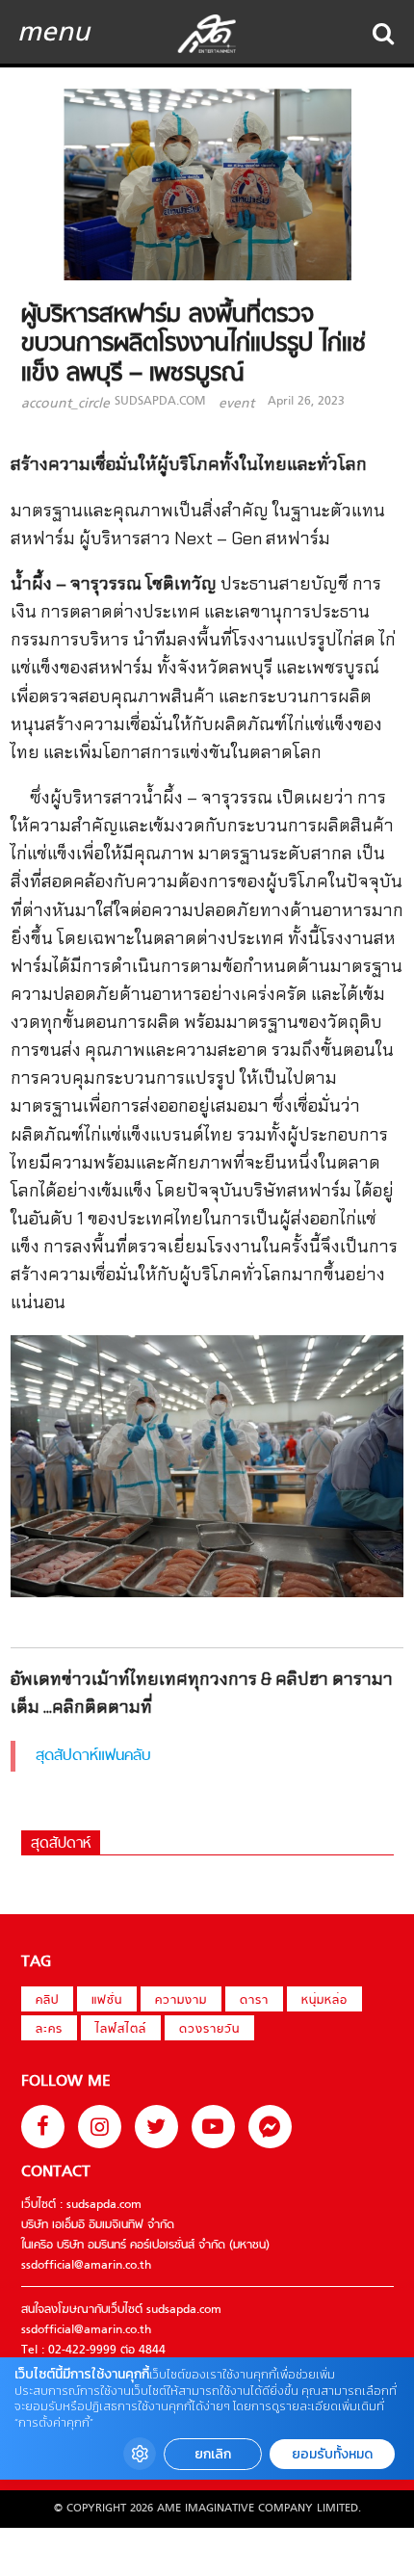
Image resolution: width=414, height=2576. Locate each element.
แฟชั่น (107, 2001)
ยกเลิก (213, 2454)
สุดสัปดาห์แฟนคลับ (93, 1756)
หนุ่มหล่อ (324, 2001)
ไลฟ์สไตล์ (121, 2030)
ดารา (254, 2001)
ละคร (49, 2030)
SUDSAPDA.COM (160, 402)
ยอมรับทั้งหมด (332, 2454)
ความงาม (181, 2001)
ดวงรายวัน (209, 2030)
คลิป (47, 2001)
